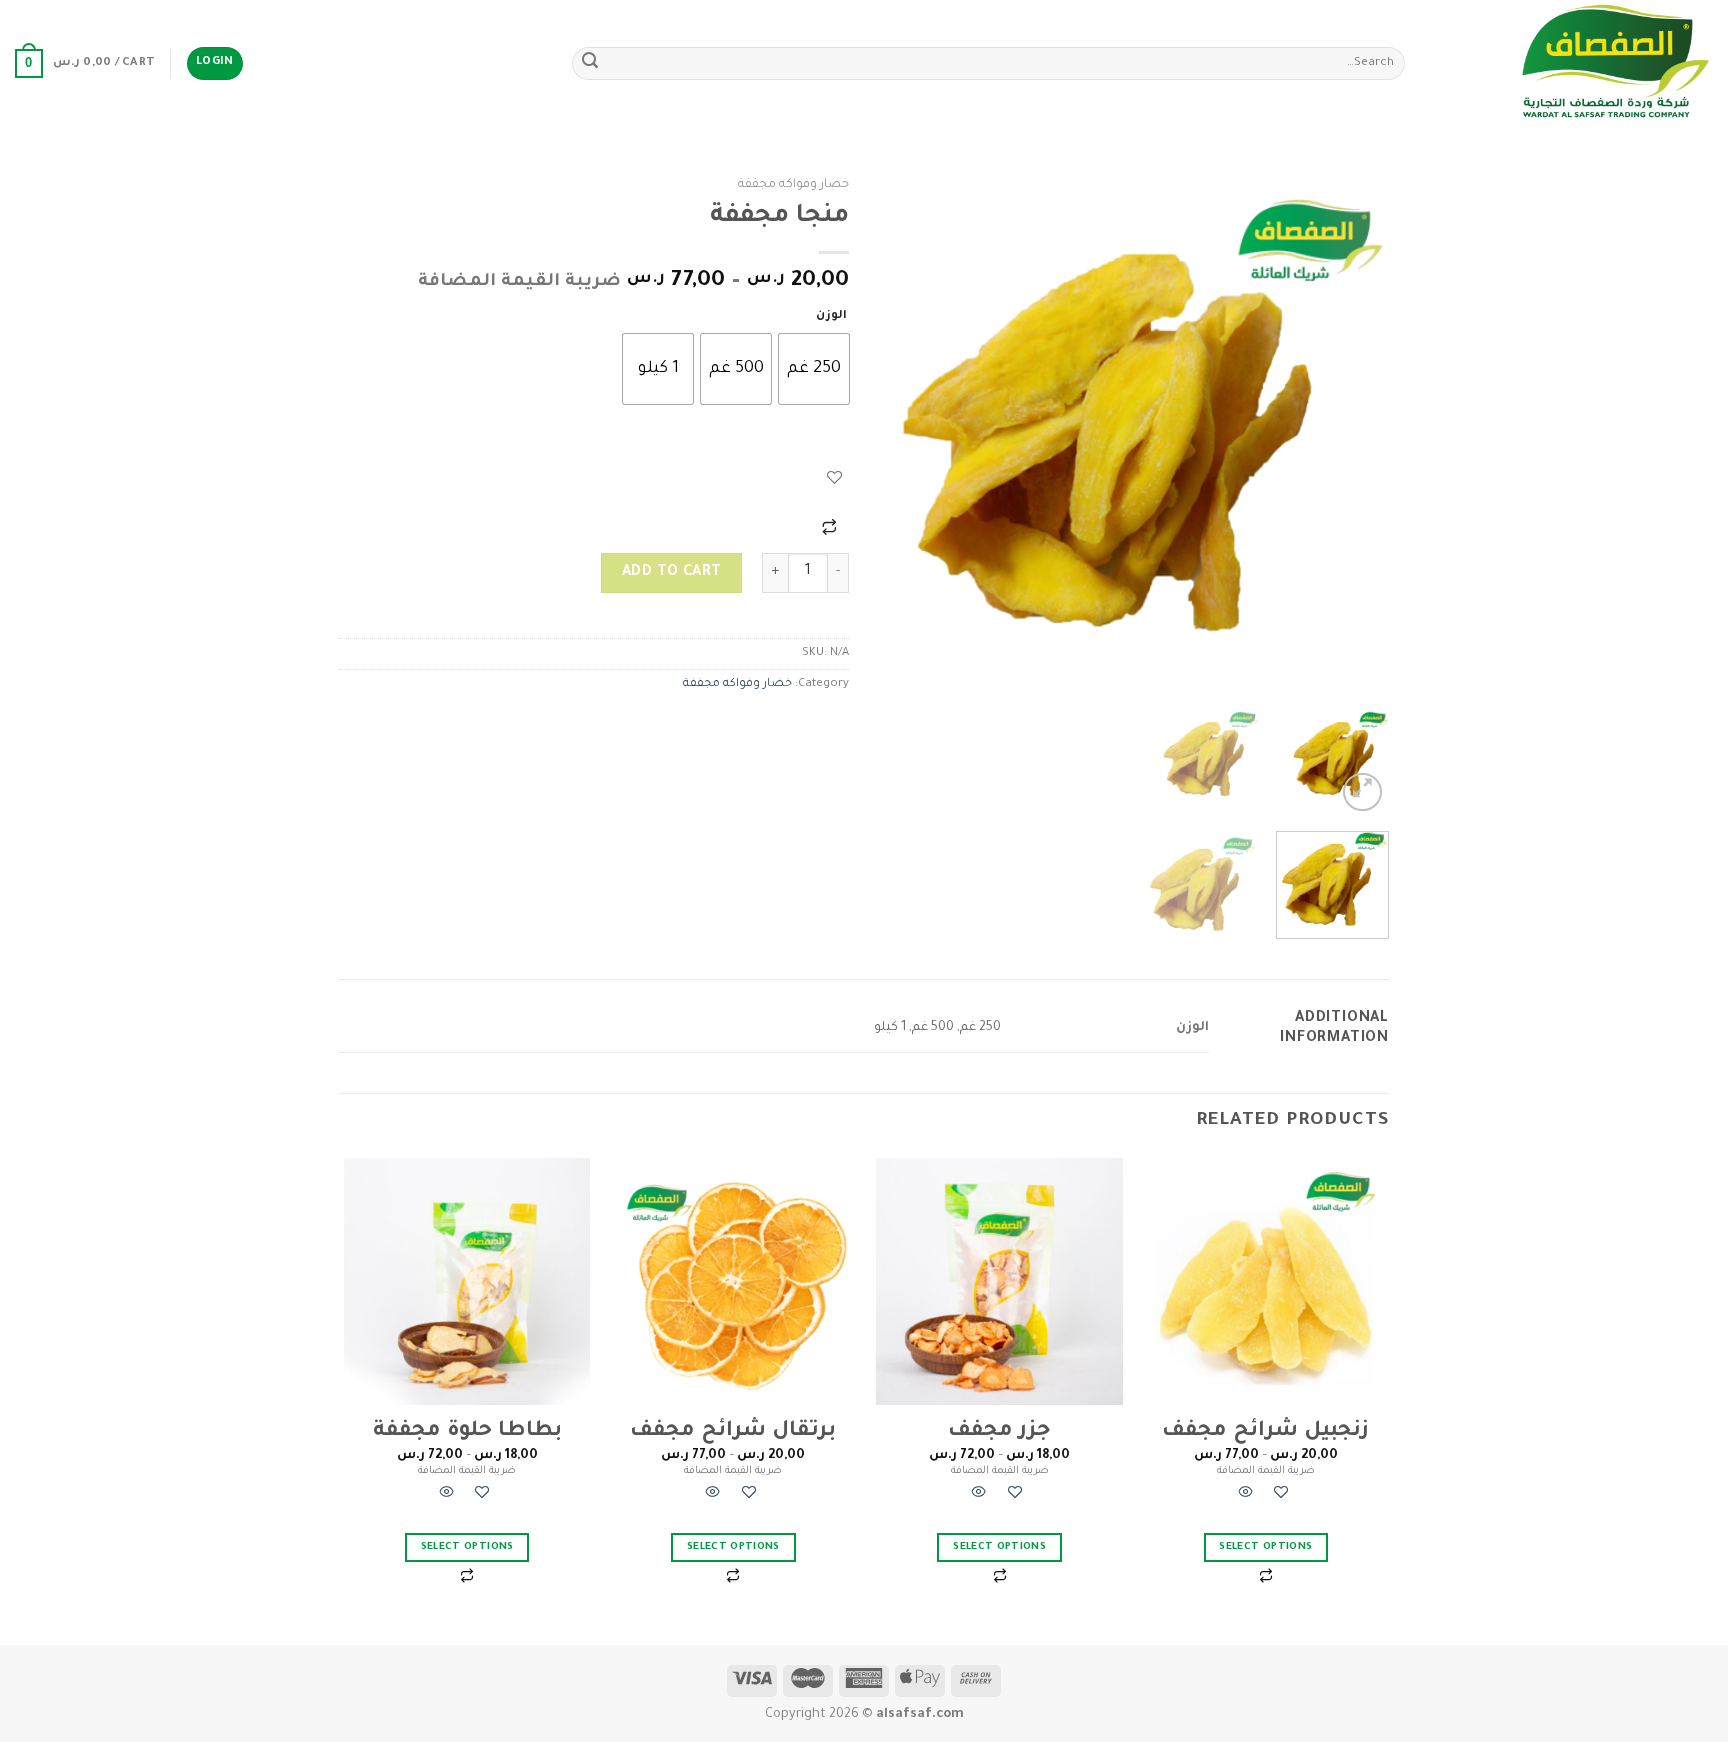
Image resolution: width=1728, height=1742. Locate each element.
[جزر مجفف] (999, 1281)
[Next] (900, 432)
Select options (1265, 1547)
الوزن (831, 316)
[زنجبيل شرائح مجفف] (1266, 1281)
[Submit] (590, 64)
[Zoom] (1362, 792)
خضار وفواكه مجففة (793, 185)
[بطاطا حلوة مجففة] (467, 1281)
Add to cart (672, 573)
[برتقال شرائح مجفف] (733, 1281)
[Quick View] (1246, 1495)
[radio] (814, 369)
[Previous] (1354, 432)
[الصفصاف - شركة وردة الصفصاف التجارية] (1574, 63)
